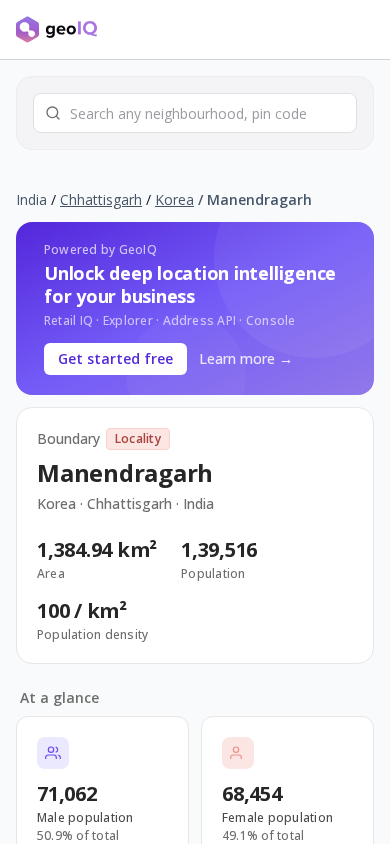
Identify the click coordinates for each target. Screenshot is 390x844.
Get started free (115, 358)
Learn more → (246, 358)
